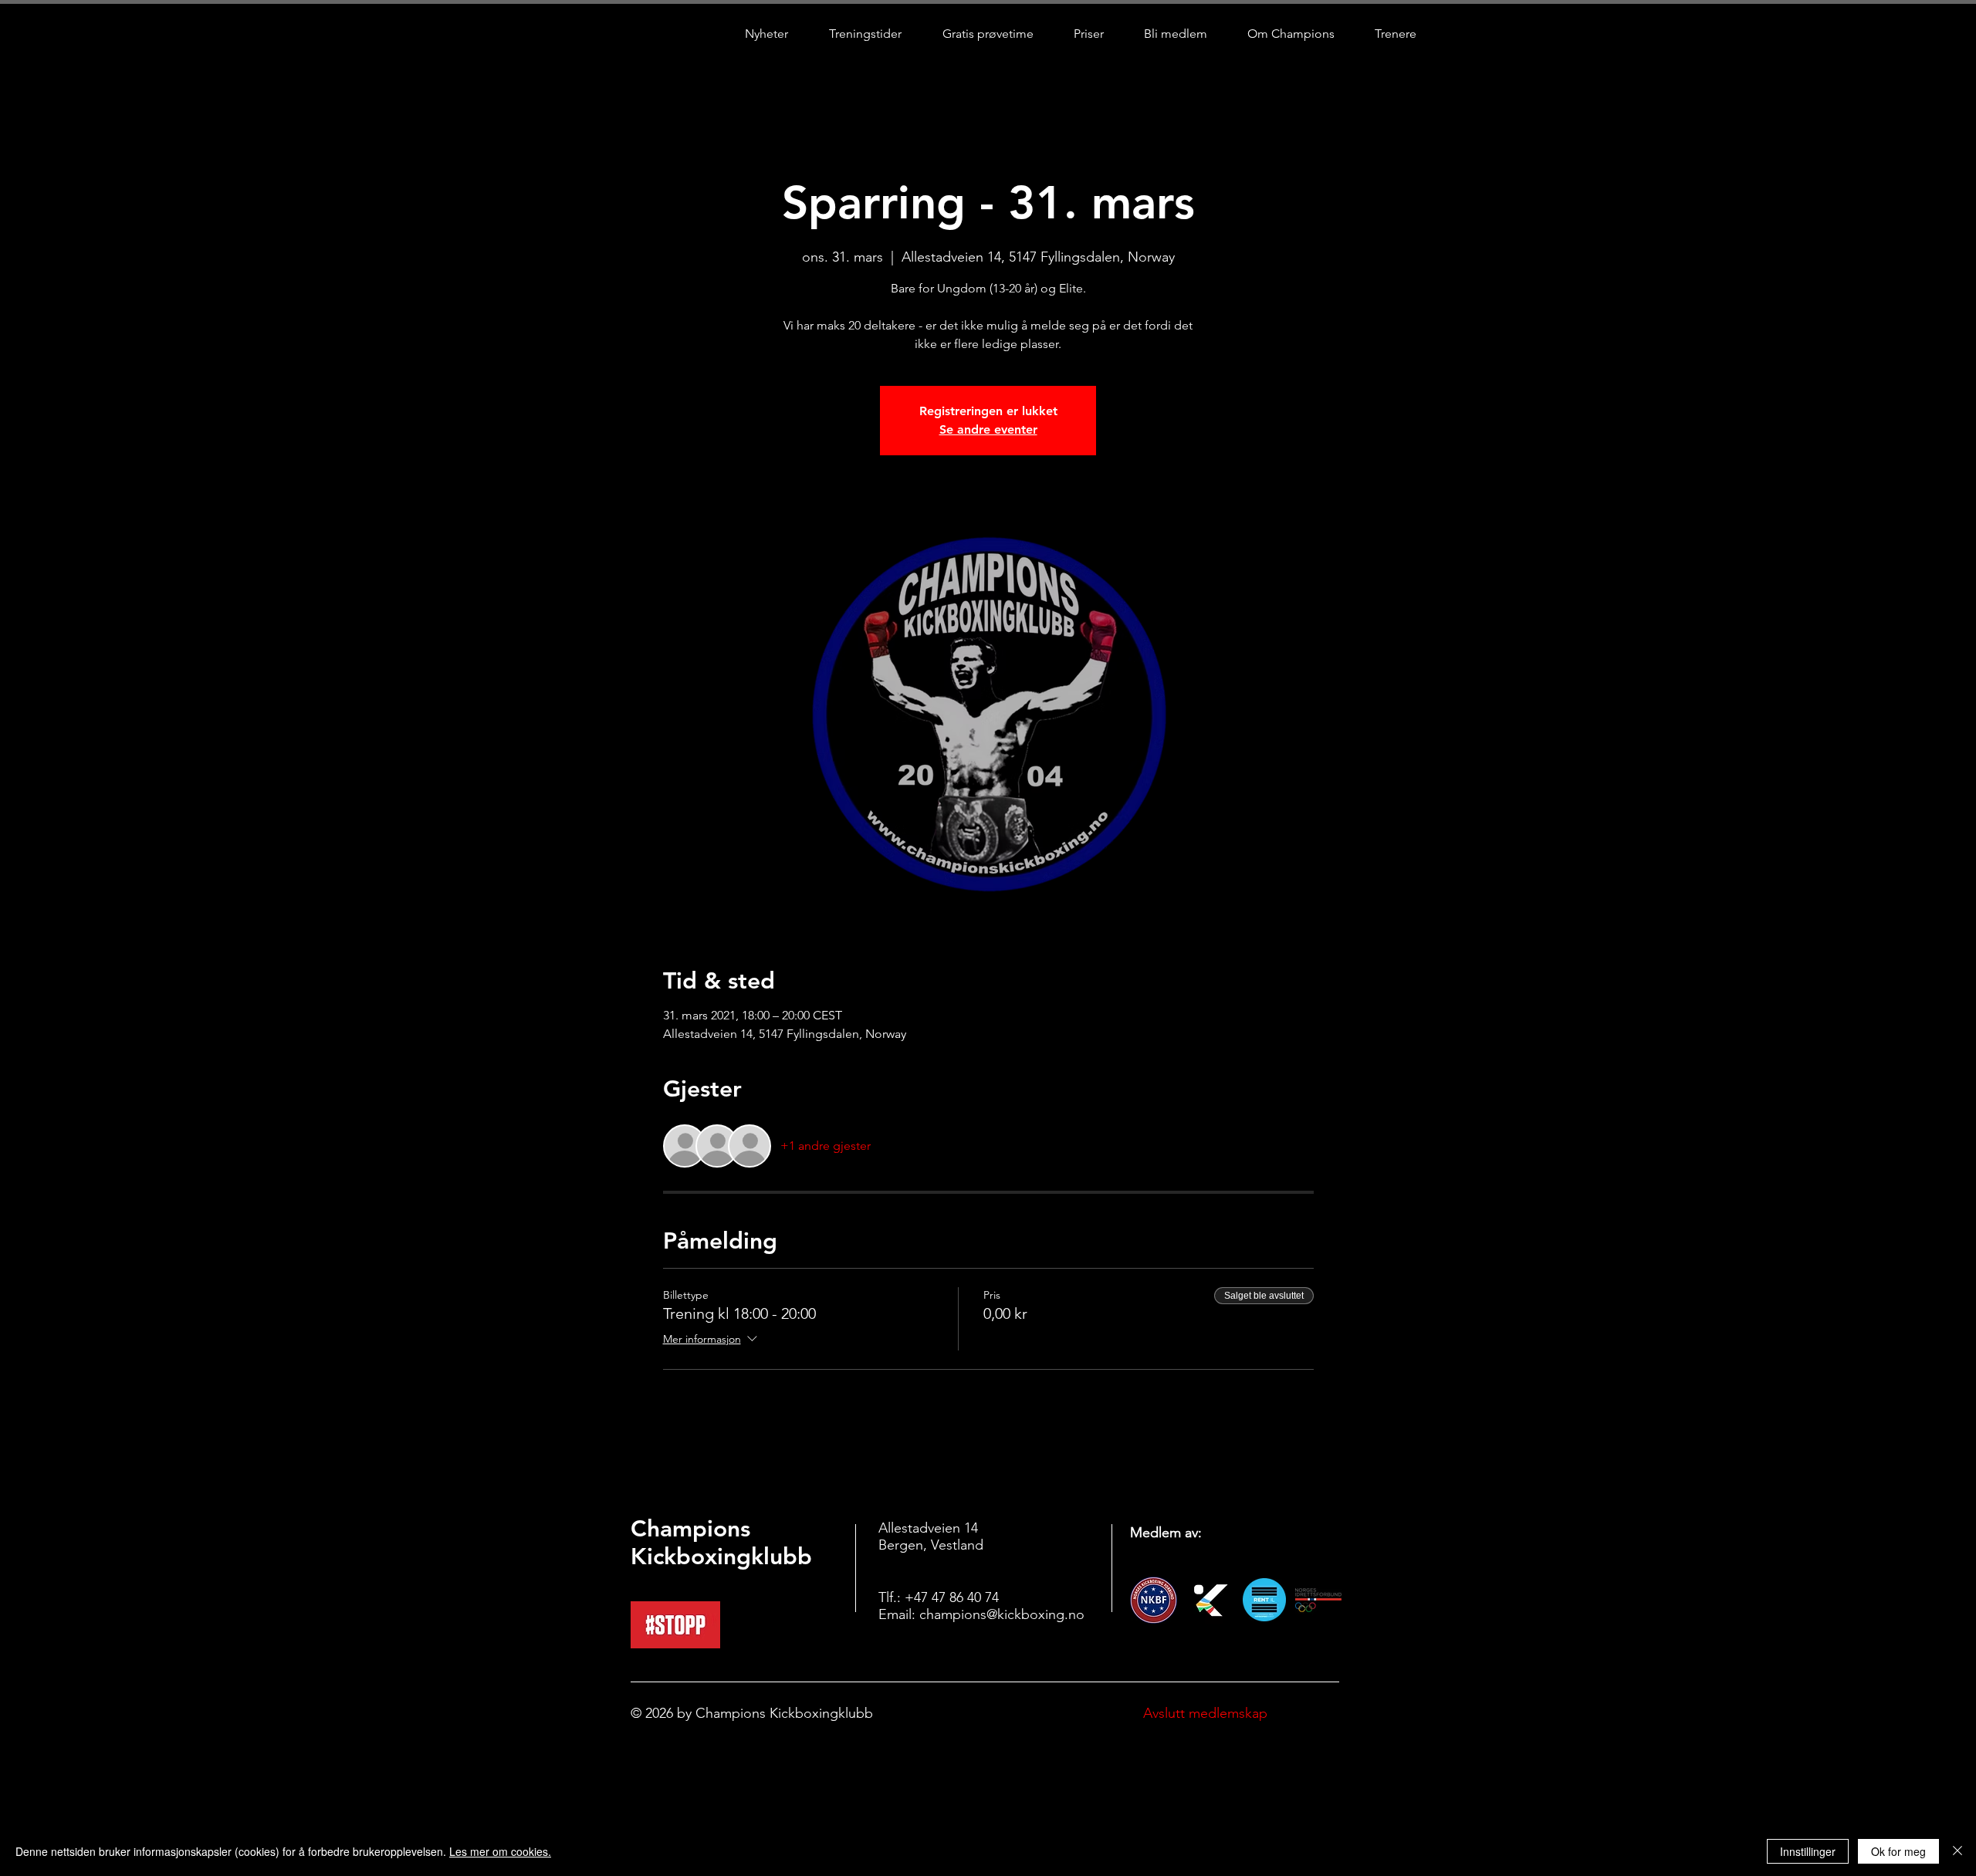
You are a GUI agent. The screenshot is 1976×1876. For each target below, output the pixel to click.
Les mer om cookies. (500, 1851)
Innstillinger (1808, 1851)
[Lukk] (1957, 1851)
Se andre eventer (988, 429)
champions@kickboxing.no (1002, 1614)
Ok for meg (1898, 1851)
